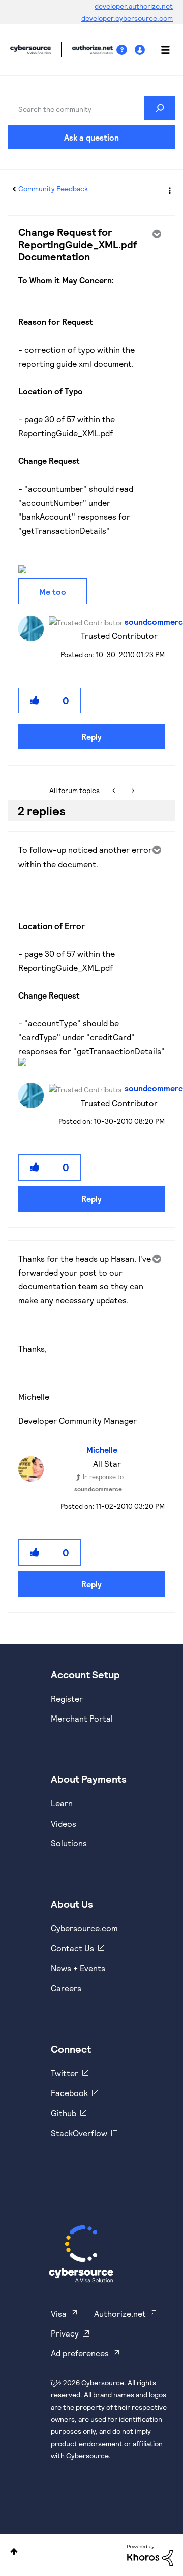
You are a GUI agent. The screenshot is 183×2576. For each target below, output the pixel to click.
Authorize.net (120, 2313)
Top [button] (14, 2551)
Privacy (65, 2333)
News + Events (78, 1968)
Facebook (69, 2093)
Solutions (69, 1843)
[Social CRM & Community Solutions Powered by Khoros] (150, 2554)
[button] (35, 700)
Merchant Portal (82, 1718)
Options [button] (169, 189)
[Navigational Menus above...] (115, 791)
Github (64, 2113)
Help (126, 50)
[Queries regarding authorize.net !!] (132, 791)
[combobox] (91, 108)
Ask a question (91, 137)
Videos (64, 1823)
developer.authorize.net (134, 6)
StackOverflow (79, 2133)
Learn (62, 1803)
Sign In (141, 50)
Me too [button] (53, 591)
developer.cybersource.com (127, 18)
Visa (59, 2313)
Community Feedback (53, 188)
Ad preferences (80, 2353)
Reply (91, 736)
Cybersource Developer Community (30, 50)
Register (67, 1698)
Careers (66, 1988)
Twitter (65, 2073)
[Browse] (160, 50)
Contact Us (72, 1948)
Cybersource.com (84, 1928)
